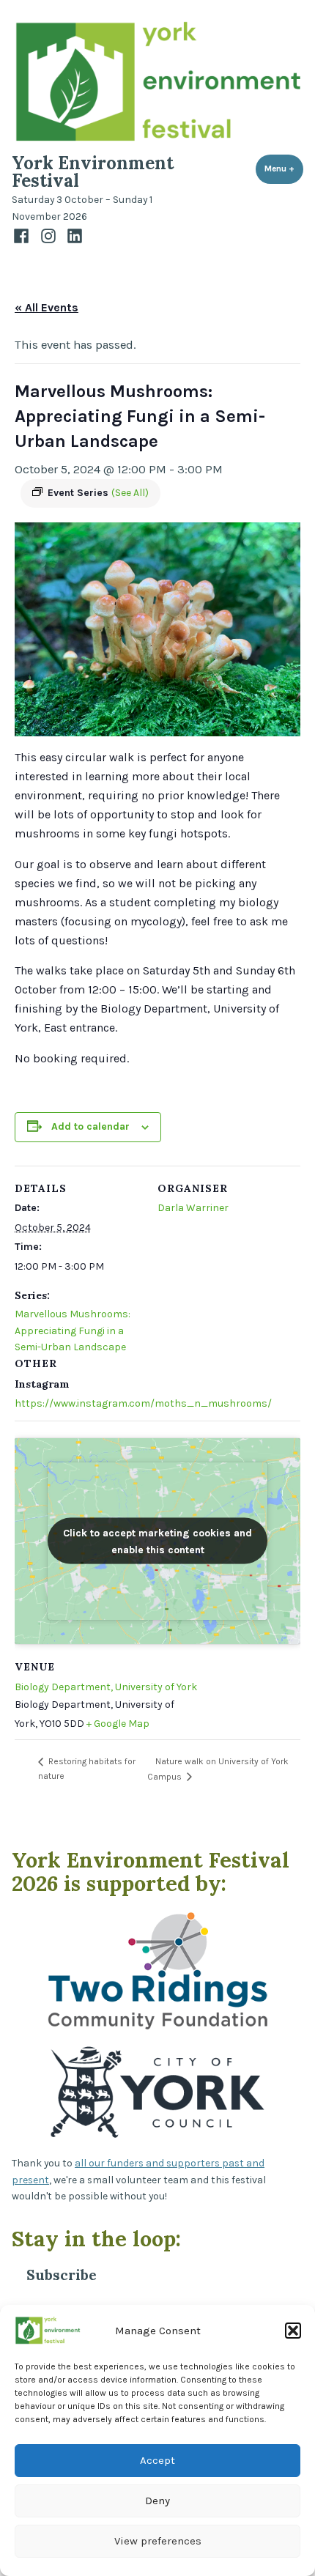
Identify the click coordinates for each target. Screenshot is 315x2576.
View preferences (158, 2541)
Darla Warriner (193, 1208)
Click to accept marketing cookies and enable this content (157, 1541)
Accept (157, 2460)
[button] (293, 2331)
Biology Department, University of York (106, 1687)
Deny (157, 2501)
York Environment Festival (93, 172)
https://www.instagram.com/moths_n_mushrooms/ (143, 1403)
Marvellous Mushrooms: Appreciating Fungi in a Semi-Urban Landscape (73, 1330)
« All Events (47, 307)
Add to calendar (90, 1127)
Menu (284, 169)
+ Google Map (118, 1724)
